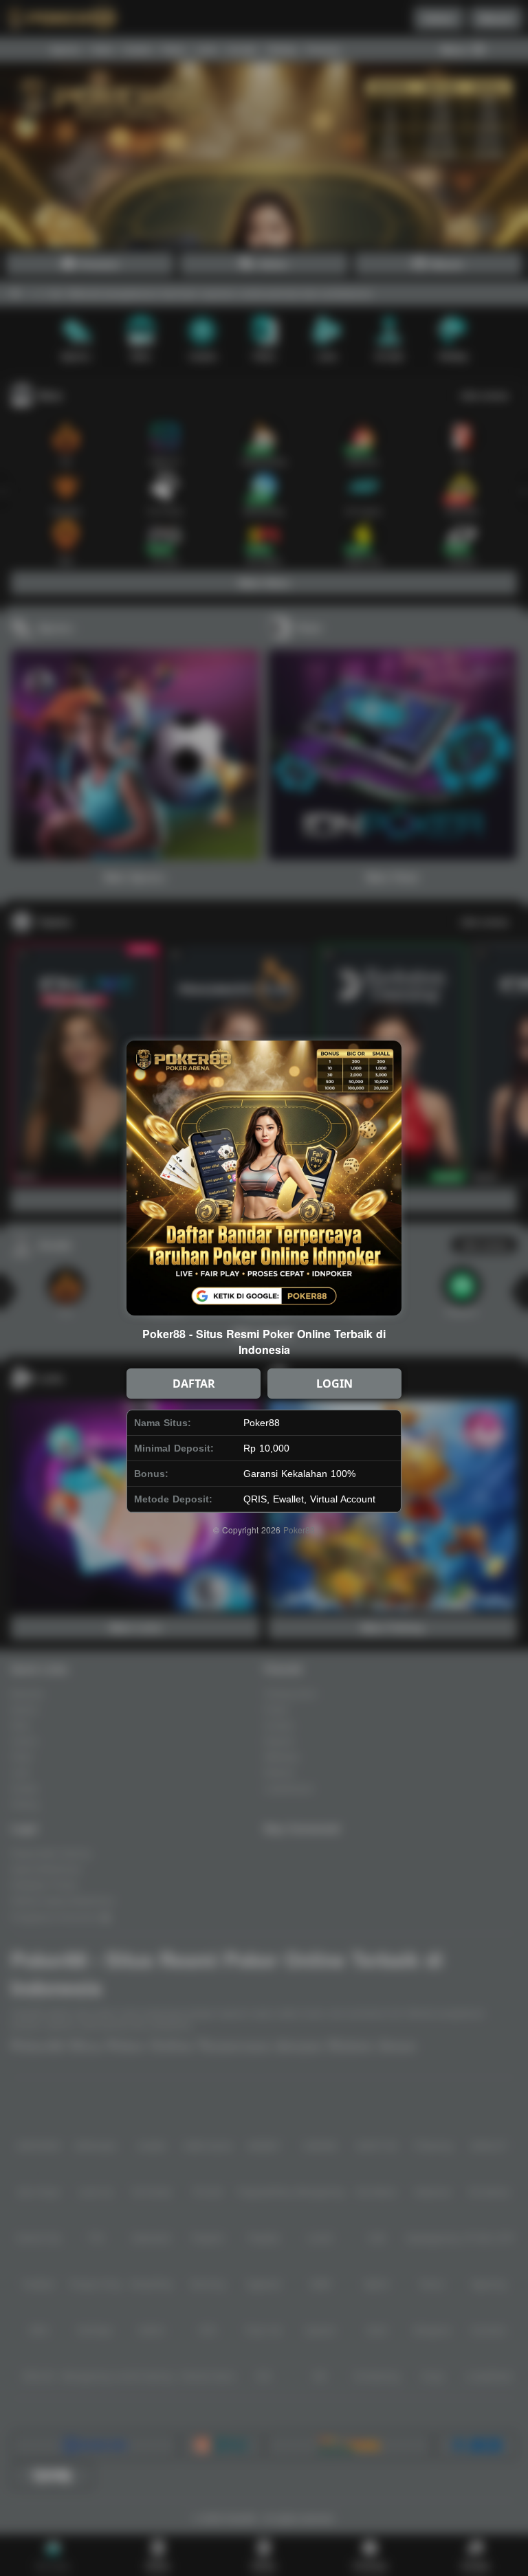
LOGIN (334, 1384)
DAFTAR (194, 1384)
